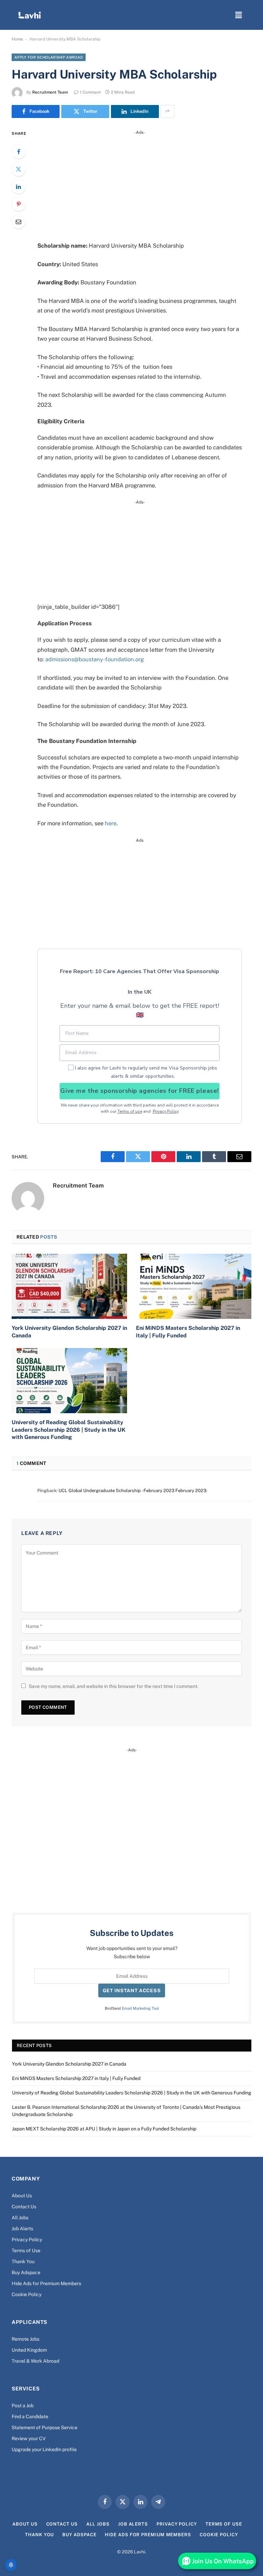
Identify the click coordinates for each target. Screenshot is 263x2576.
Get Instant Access (132, 1990)
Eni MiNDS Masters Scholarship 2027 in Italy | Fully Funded (188, 1332)
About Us (22, 2196)
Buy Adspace (26, 2272)
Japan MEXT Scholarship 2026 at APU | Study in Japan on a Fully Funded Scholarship (104, 2129)
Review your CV (29, 2438)
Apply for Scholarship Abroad (49, 57)
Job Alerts (22, 2229)
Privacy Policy (166, 1111)
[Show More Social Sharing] (167, 111)
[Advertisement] (148, 184)
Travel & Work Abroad (35, 2361)
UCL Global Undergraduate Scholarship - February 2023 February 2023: (133, 1491)
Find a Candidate (30, 2417)
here (111, 823)
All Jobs (20, 2218)
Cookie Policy (27, 2294)
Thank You (23, 2261)
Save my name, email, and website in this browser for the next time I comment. (114, 1686)
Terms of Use (26, 2250)
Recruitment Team (50, 92)
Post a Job (23, 2406)
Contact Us (24, 2207)
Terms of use (130, 1111)
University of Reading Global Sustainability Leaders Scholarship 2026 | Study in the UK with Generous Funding (68, 1430)
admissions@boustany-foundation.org (95, 659)
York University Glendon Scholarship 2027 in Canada (69, 1332)
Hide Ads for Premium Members (46, 2283)
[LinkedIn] (18, 187)
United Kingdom (29, 2350)
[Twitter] (18, 169)
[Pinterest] (18, 204)
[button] (239, 15)
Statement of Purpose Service (45, 2427)
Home (17, 39)
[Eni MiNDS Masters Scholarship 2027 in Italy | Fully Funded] (194, 1286)
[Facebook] (18, 152)
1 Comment (90, 92)
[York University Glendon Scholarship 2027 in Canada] (69, 1286)
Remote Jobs (26, 2339)
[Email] (18, 222)
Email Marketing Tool (140, 2008)
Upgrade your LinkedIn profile (44, 2449)
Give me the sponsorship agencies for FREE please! (139, 1091)
